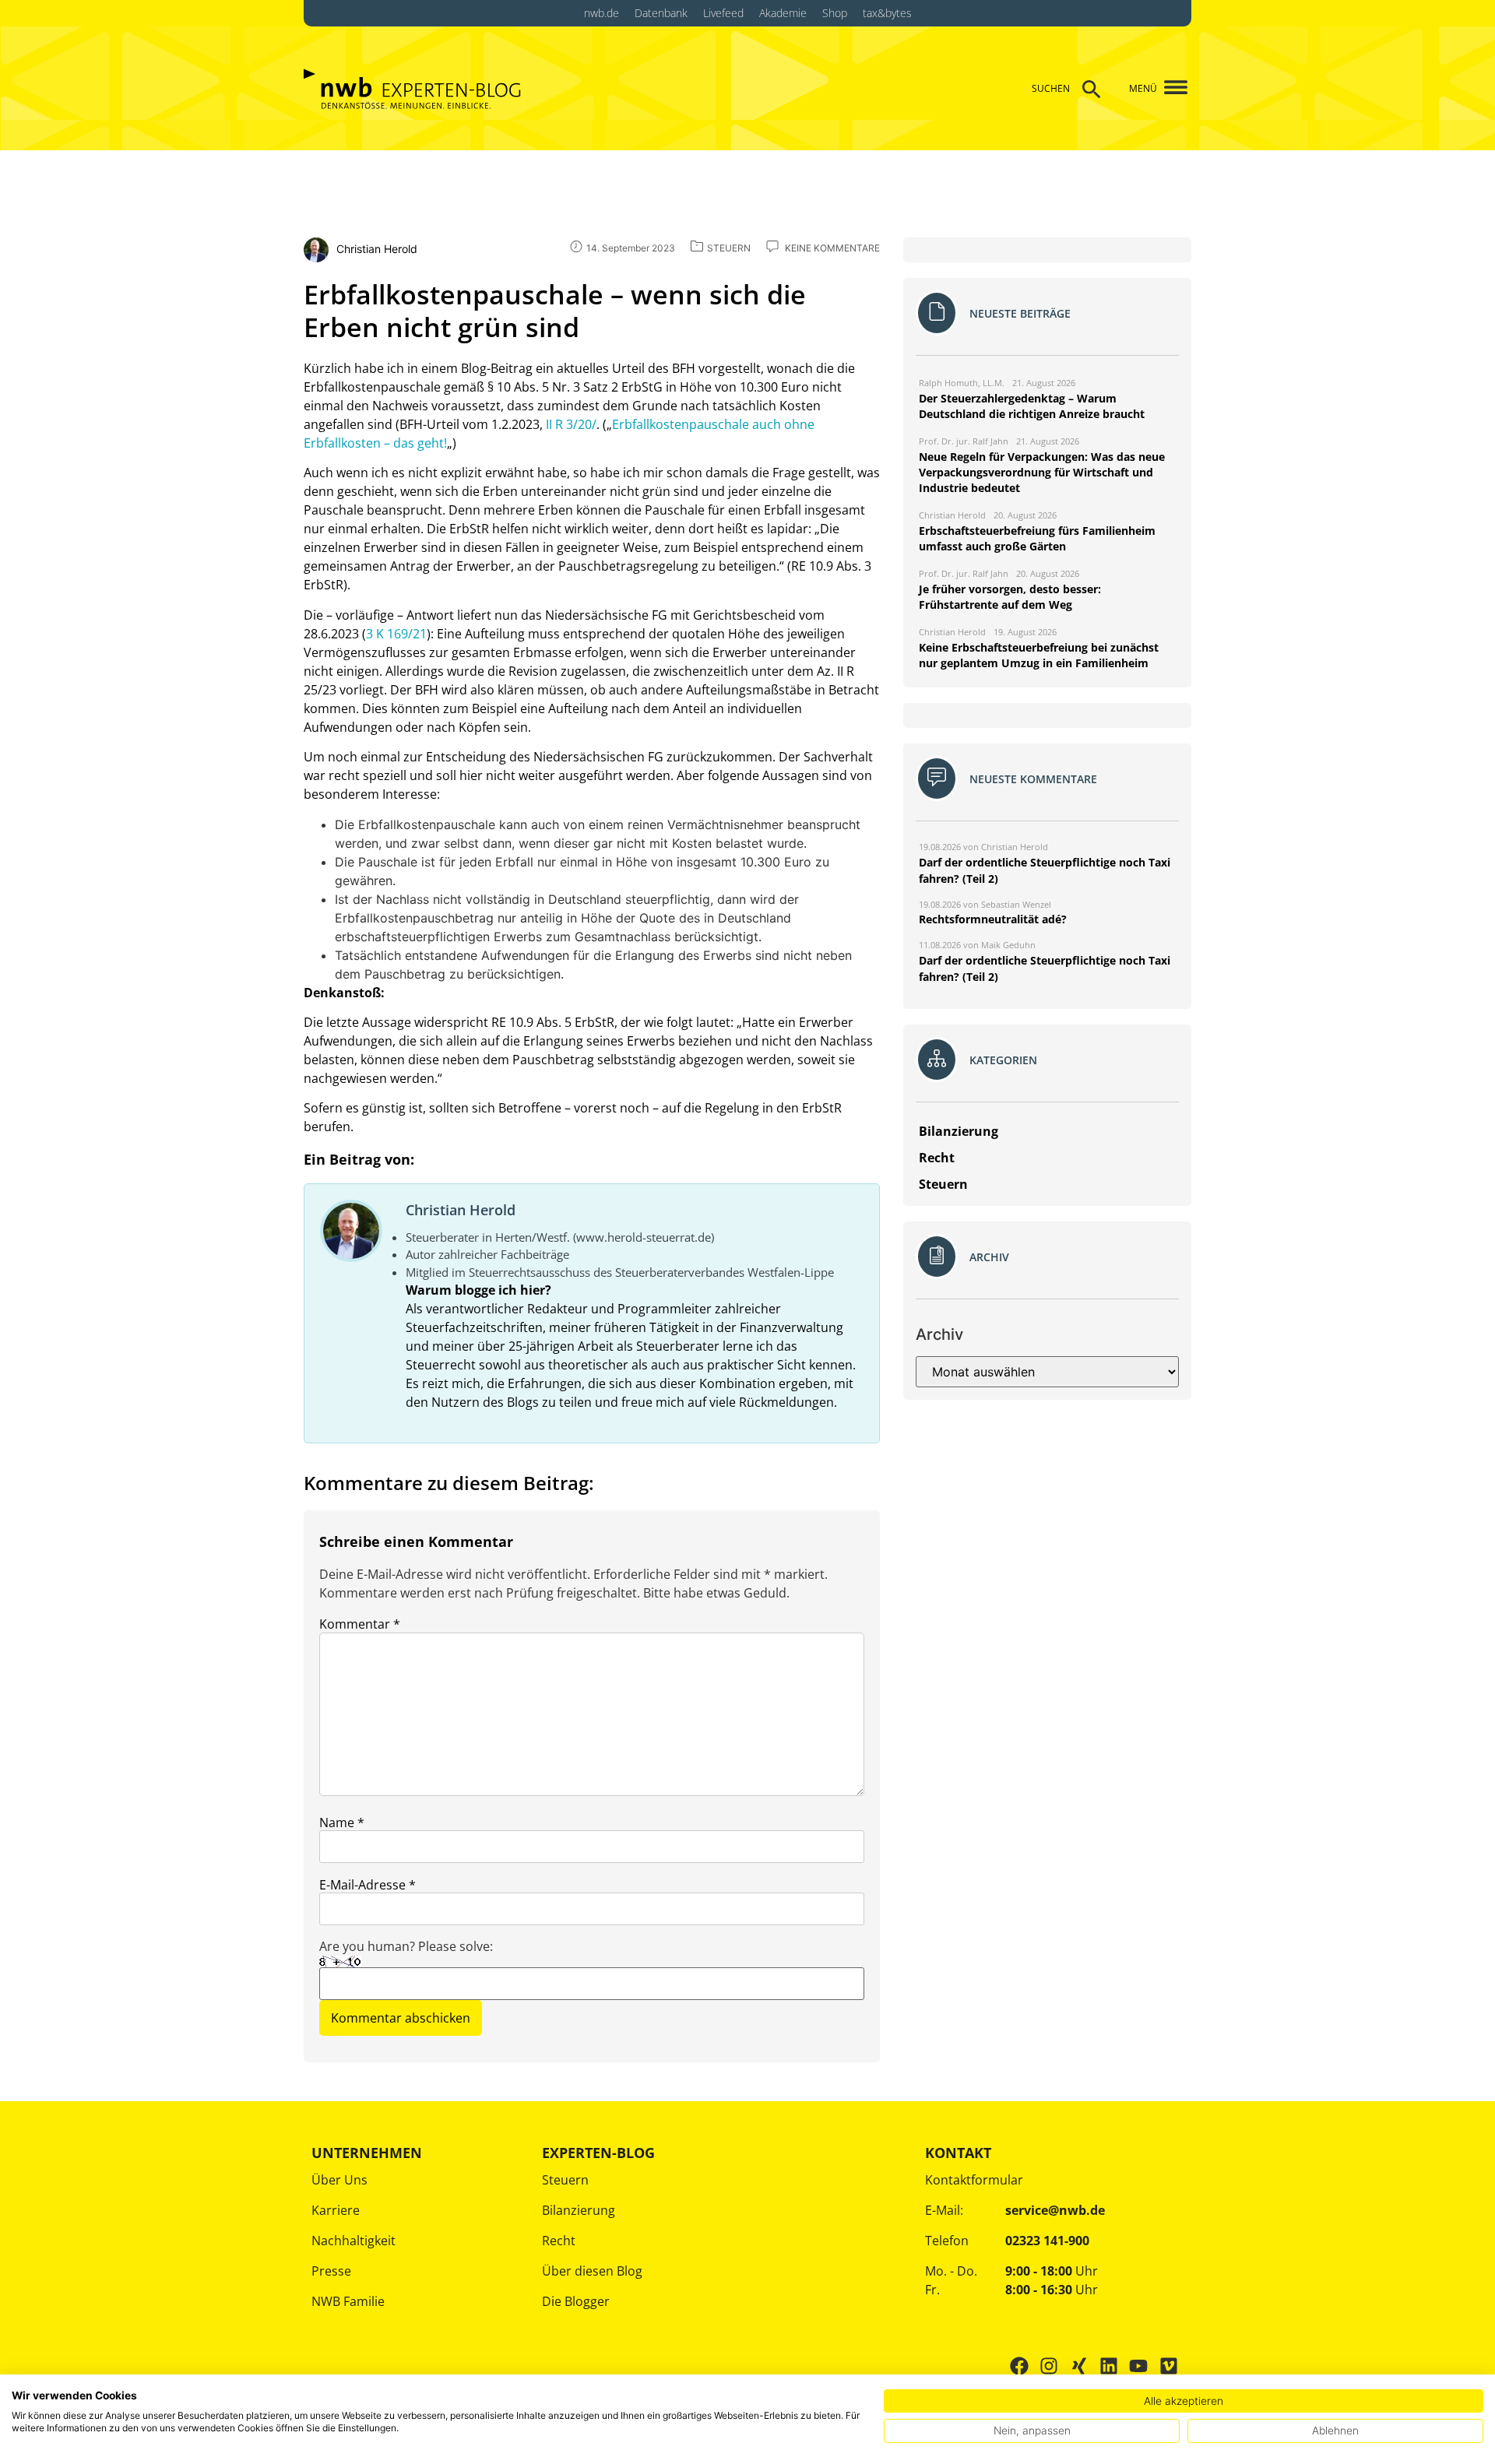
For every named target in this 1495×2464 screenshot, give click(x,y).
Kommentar (360, 1624)
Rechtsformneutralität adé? (993, 919)
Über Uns (339, 2180)
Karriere (336, 2210)
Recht (559, 2241)
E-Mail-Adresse (368, 1885)
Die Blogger (576, 2301)
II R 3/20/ (571, 424)
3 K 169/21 (396, 634)
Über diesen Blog (592, 2271)
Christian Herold (461, 1210)
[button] (1170, 88)
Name (342, 1823)
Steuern (565, 2180)
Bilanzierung (579, 2210)
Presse (331, 2271)
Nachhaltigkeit (354, 2241)
